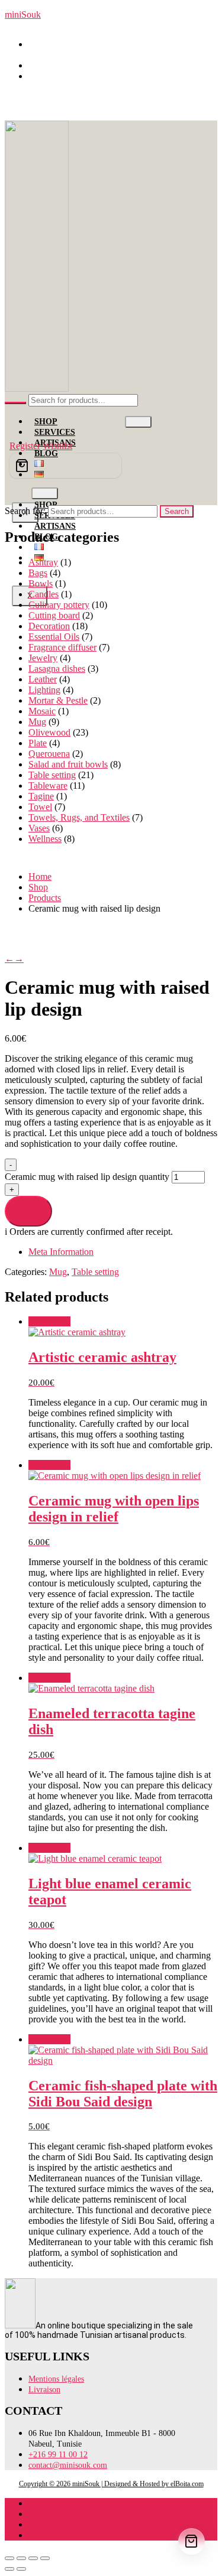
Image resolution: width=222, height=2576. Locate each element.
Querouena (49, 754)
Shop (46, 422)
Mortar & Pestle (58, 700)
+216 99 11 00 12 (67, 65)
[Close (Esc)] (45, 2558)
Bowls (41, 583)
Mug (37, 722)
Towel (40, 807)
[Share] (33, 2558)
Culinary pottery (59, 605)
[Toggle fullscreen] (21, 2558)
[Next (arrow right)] (21, 2569)
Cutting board (54, 615)
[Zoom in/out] (9, 2558)
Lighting (44, 690)
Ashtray (43, 562)
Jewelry (43, 658)
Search (177, 511)
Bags (38, 573)
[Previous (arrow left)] (9, 2569)
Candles (44, 594)
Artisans (55, 526)
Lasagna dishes (57, 669)
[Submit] (15, 403)
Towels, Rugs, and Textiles (79, 817)
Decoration (49, 626)
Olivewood (49, 732)
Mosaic (42, 711)
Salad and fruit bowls (68, 764)
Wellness (45, 839)
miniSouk (23, 14)
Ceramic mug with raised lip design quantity (88, 1177)
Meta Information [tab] (61, 1252)
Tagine (41, 796)
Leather (43, 679)
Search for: (25, 511)
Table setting (52, 775)
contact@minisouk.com (78, 76)
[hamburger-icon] (138, 422)
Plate (38, 743)
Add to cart (28, 1211)
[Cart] (65, 466)
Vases (39, 828)
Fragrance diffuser (62, 647)
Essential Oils (54, 637)
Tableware (48, 786)
